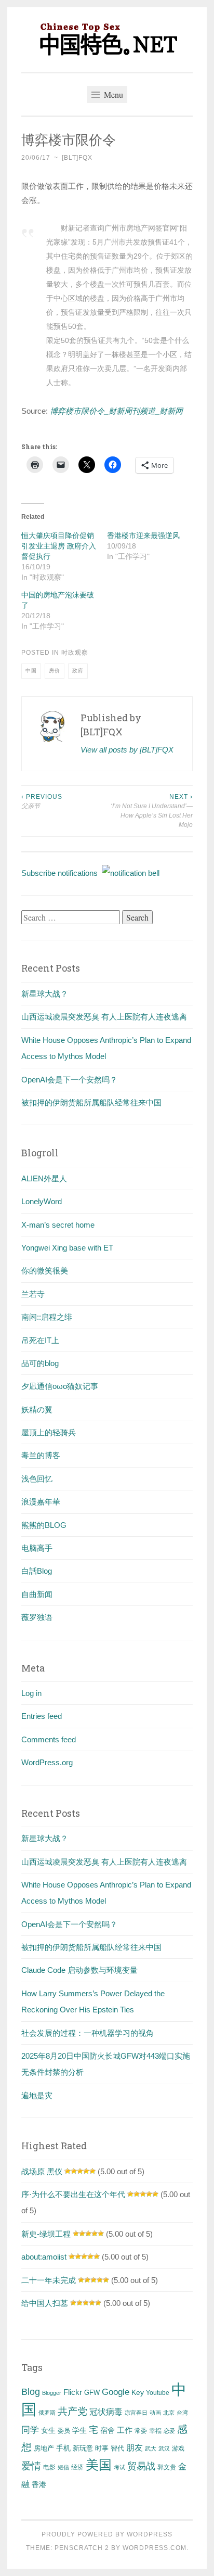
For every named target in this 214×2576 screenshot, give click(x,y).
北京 (169, 2413)
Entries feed (42, 1716)
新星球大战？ (45, 994)
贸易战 (141, 2466)
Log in (31, 1693)
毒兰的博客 (41, 1455)
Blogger (52, 2393)
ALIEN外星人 (44, 1178)
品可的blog (40, 1363)
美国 (99, 2465)
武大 (151, 2449)
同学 (30, 2430)
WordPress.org (47, 1762)
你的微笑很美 (45, 1271)
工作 (125, 2430)
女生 (48, 2430)
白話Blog (37, 1571)
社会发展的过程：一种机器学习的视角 (88, 2033)
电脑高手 (37, 1548)
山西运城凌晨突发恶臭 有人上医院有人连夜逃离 (104, 1017)
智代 (117, 2449)
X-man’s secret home (58, 1225)
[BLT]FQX (77, 158)
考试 (119, 2467)
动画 (155, 2413)
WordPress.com (155, 2548)
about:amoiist (44, 2257)
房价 (55, 671)
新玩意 (83, 2448)
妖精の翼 (37, 1410)
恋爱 (169, 2431)
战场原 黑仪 (42, 2171)
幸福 (155, 2431)
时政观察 (75, 653)
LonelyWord (42, 1201)
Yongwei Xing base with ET (67, 1248)
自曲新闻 (37, 1594)
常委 (141, 2431)
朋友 (135, 2448)
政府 (78, 671)
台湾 (182, 2413)
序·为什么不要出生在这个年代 (73, 2194)
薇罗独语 (37, 1617)
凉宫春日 (136, 2413)
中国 (31, 671)
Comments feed (49, 1739)
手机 (63, 2448)
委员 (64, 2431)
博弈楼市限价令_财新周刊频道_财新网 (116, 411)
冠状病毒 (106, 2412)
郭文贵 (167, 2467)
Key (138, 2392)
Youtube (158, 2393)
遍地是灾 (37, 2095)
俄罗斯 (47, 2413)
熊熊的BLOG (44, 1525)
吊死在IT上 (40, 1340)
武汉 (164, 2449)
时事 (102, 2448)
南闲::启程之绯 (47, 1317)
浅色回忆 (37, 1479)
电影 (49, 2467)
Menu (112, 94)
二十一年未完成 (49, 2280)
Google (116, 2392)
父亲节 (42, 801)
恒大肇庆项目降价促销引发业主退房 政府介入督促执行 (59, 546)
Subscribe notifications (62, 873)
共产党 (72, 2411)
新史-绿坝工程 (46, 2234)
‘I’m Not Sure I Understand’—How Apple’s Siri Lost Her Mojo (152, 811)
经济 (77, 2467)
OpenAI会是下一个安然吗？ (69, 1080)
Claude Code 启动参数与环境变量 (79, 1970)
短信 (63, 2467)
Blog (31, 2392)
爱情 (31, 2466)
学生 (79, 2430)
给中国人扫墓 (45, 2303)
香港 (39, 2484)
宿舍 (108, 2430)
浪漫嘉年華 (41, 1502)
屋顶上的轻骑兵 (49, 1432)
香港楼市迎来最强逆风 (143, 535)
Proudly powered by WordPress (107, 2534)
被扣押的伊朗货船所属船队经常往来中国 (91, 1102)
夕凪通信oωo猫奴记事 (60, 1386)
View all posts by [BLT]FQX (127, 750)
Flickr (73, 2392)
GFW (92, 2393)
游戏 (178, 2449)
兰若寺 (33, 1294)
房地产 (44, 2448)
